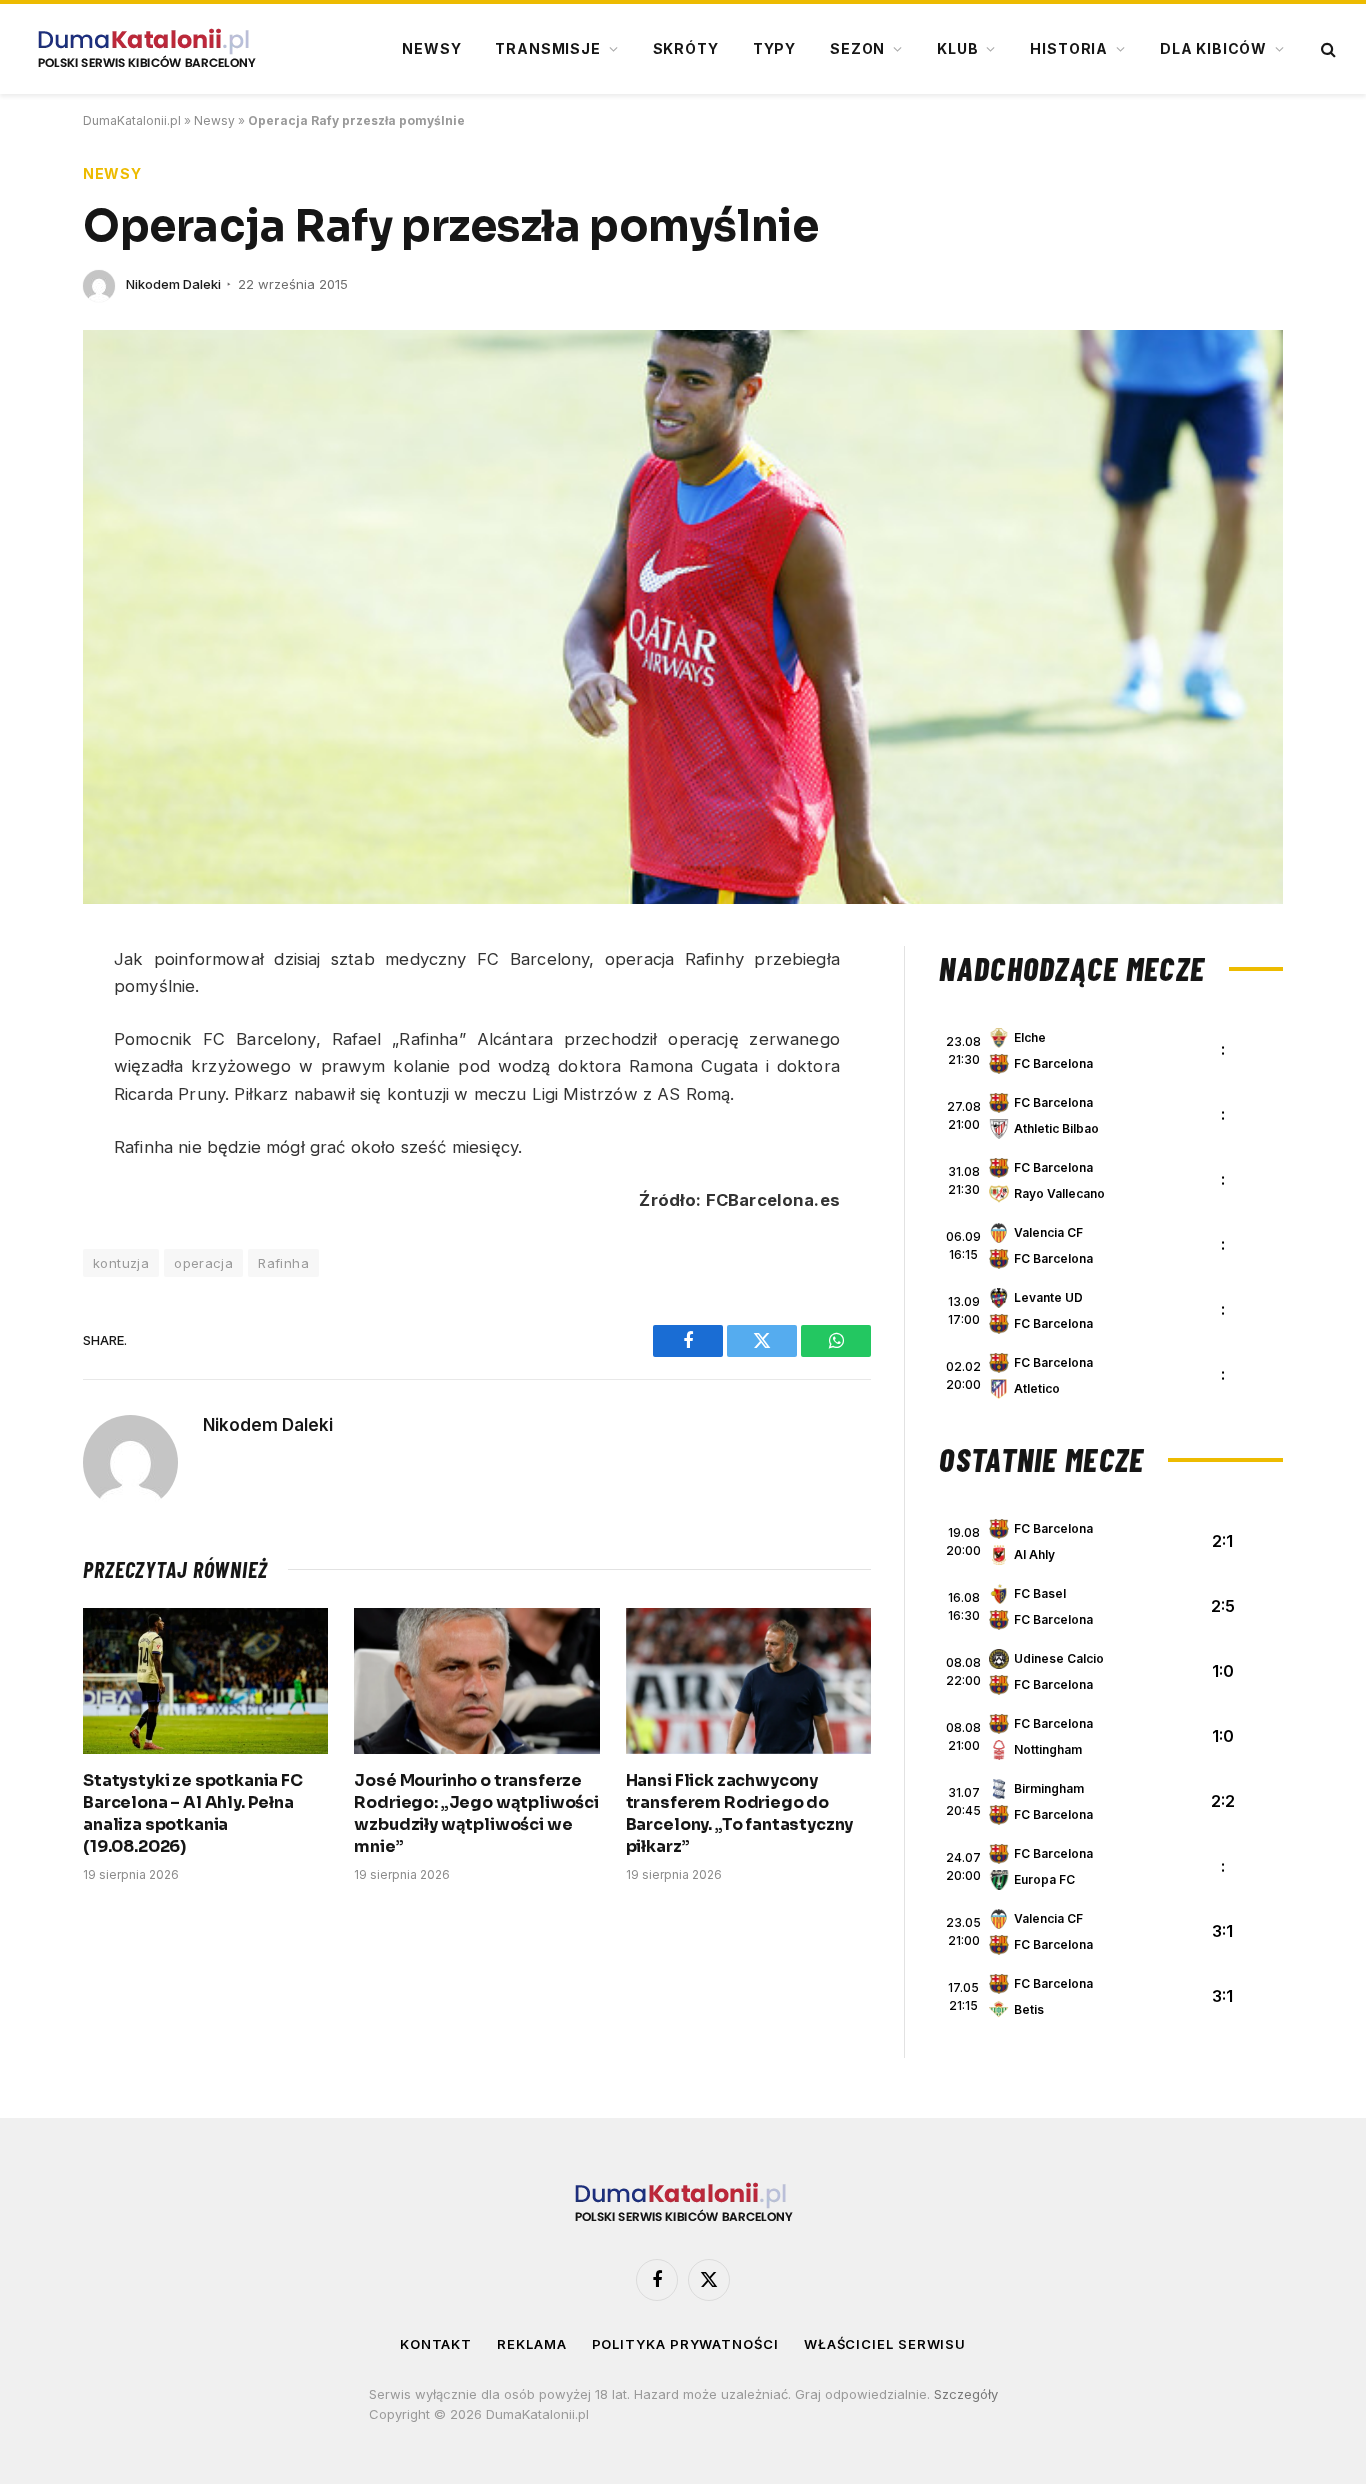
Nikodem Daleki (173, 284)
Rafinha (283, 1263)
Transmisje (547, 48)
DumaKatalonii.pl (132, 120)
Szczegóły (966, 2394)
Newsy (431, 48)
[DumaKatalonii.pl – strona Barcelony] (146, 49)
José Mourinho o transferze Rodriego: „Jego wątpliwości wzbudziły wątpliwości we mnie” (476, 1813)
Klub (957, 48)
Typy (774, 48)
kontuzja (121, 1263)
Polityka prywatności (685, 2344)
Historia (1069, 48)
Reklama (531, 2344)
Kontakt (436, 2344)
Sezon (857, 48)
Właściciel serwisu (885, 2344)
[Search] (1326, 49)
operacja (203, 1263)
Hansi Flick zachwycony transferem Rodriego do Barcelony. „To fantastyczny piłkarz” (740, 1813)
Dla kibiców (1213, 48)
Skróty (686, 48)
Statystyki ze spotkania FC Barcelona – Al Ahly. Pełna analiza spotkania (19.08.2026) (193, 1813)
